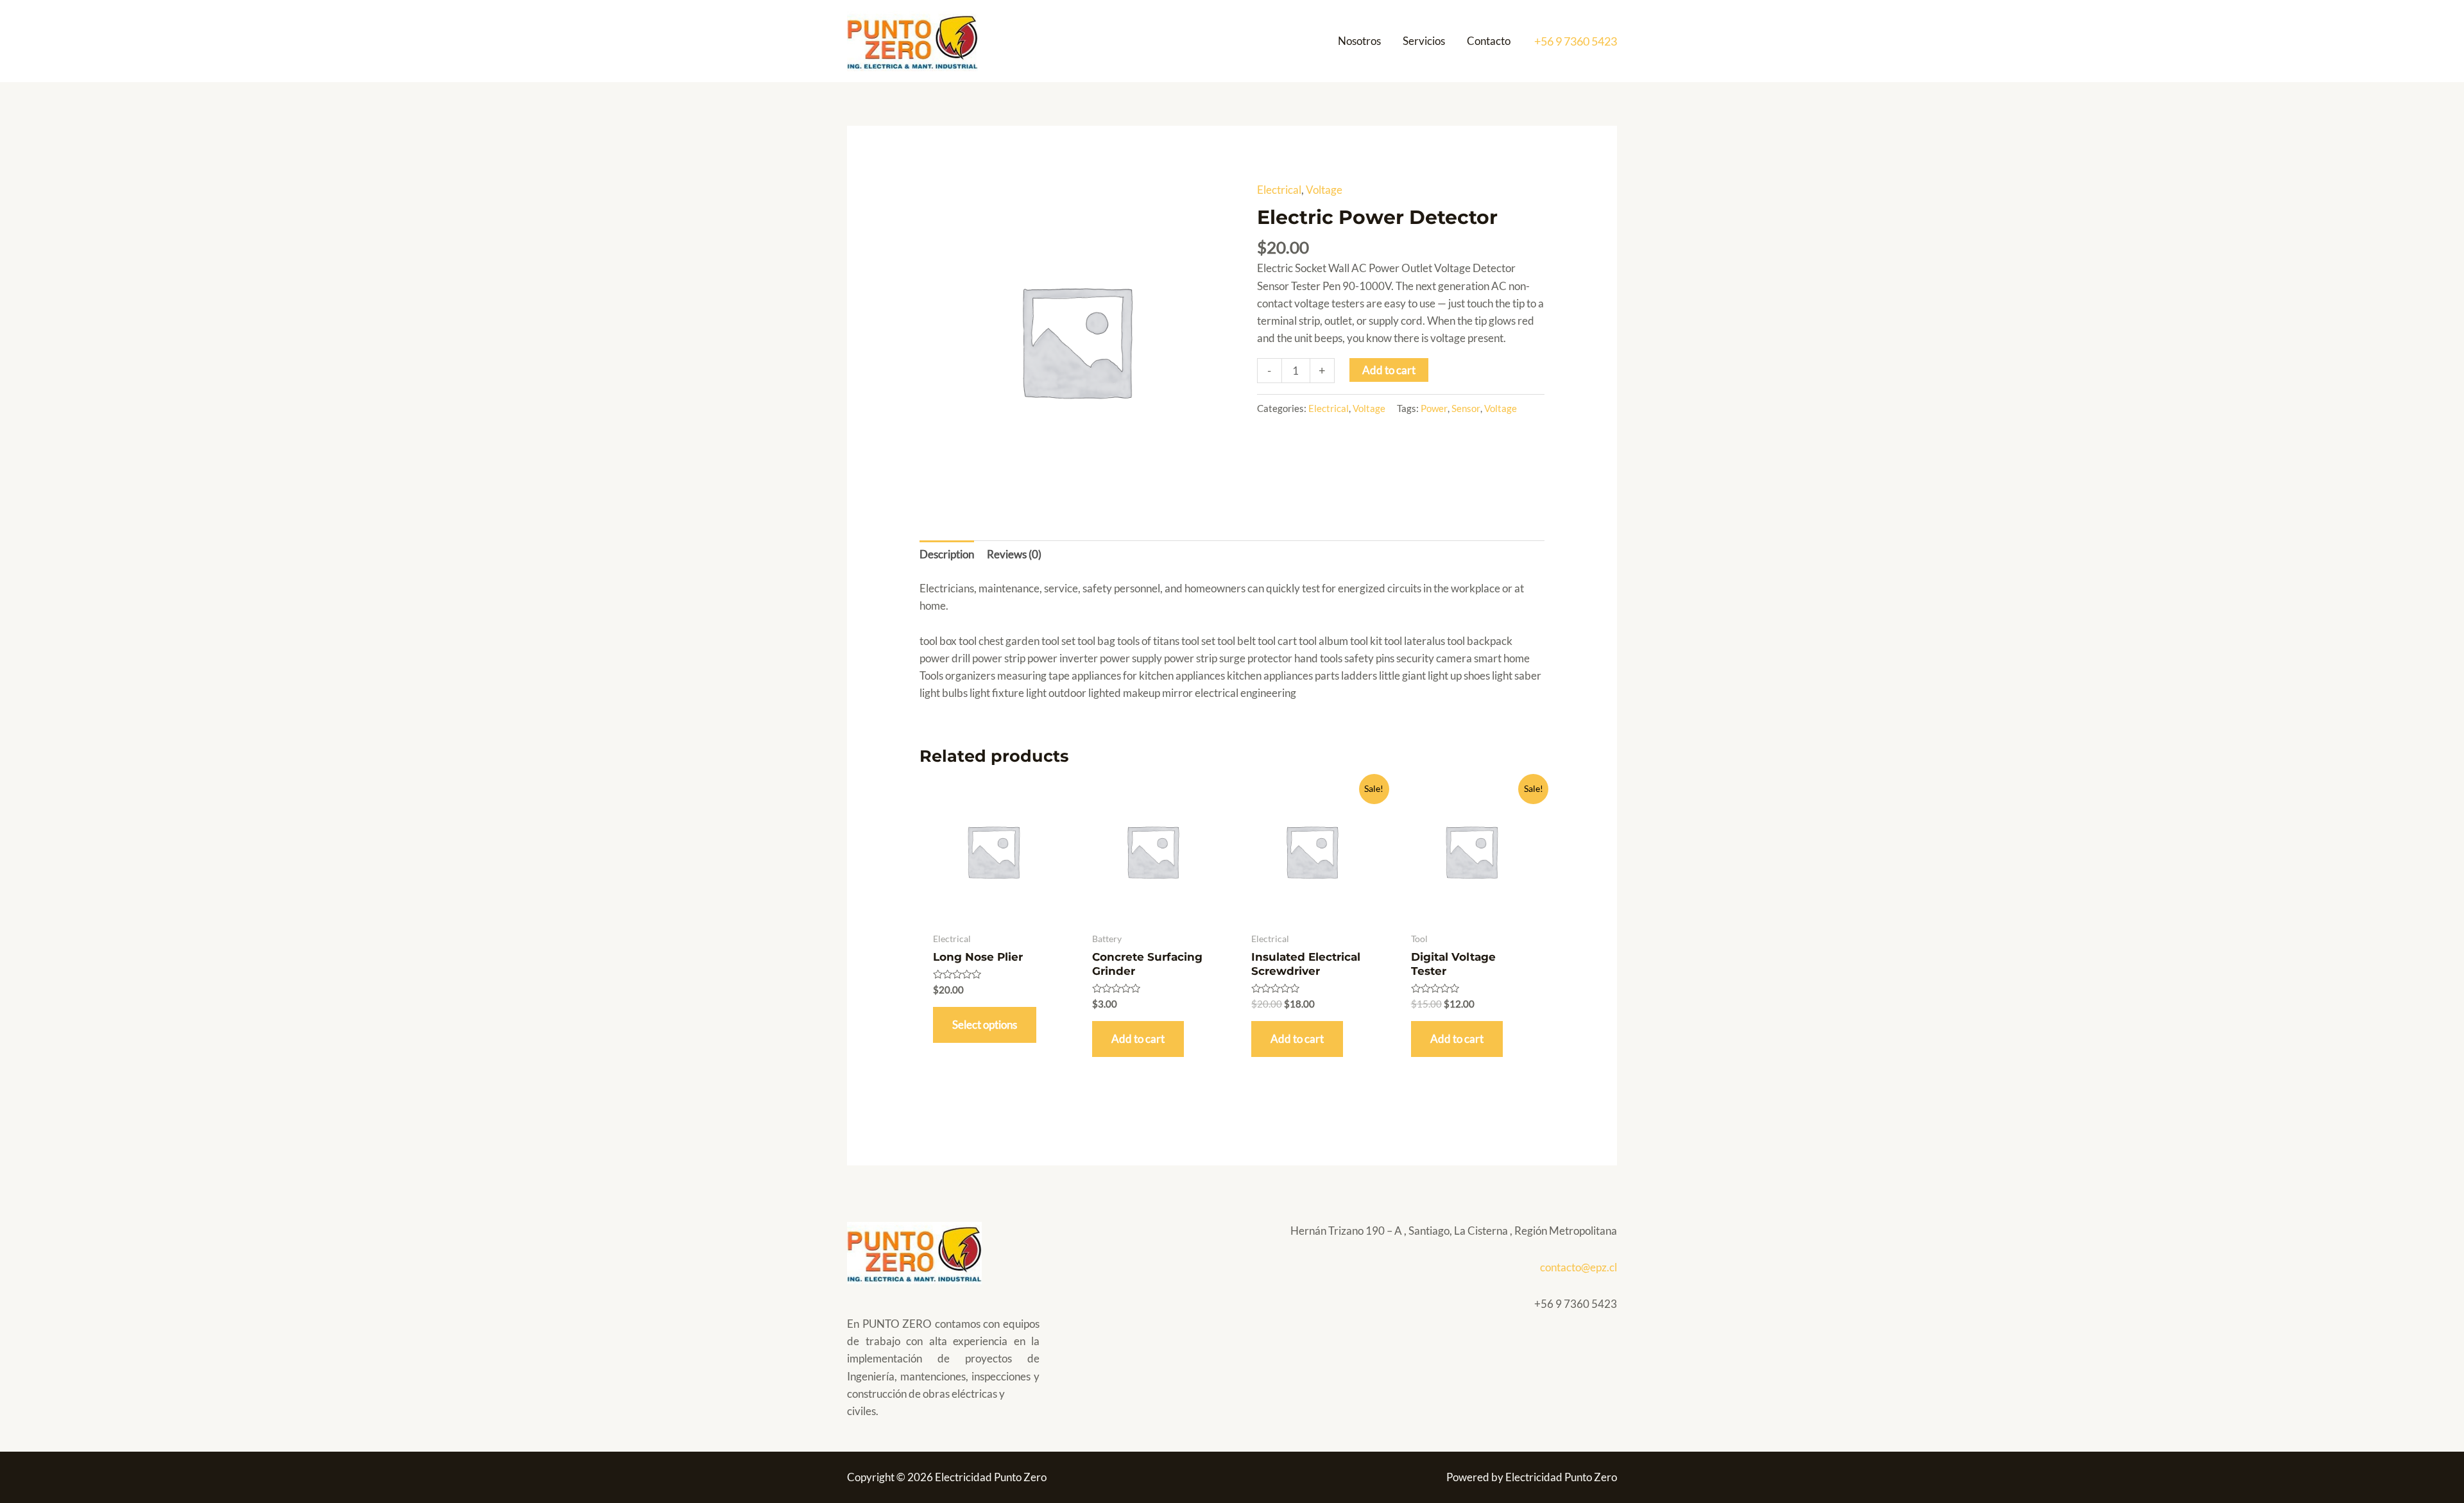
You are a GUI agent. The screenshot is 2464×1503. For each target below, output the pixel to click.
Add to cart (1389, 370)
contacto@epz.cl (1579, 1267)
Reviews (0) (1014, 554)
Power (1434, 408)
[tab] (947, 554)
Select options (985, 1025)
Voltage (1324, 190)
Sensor (1466, 408)
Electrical (1279, 190)
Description (947, 554)
